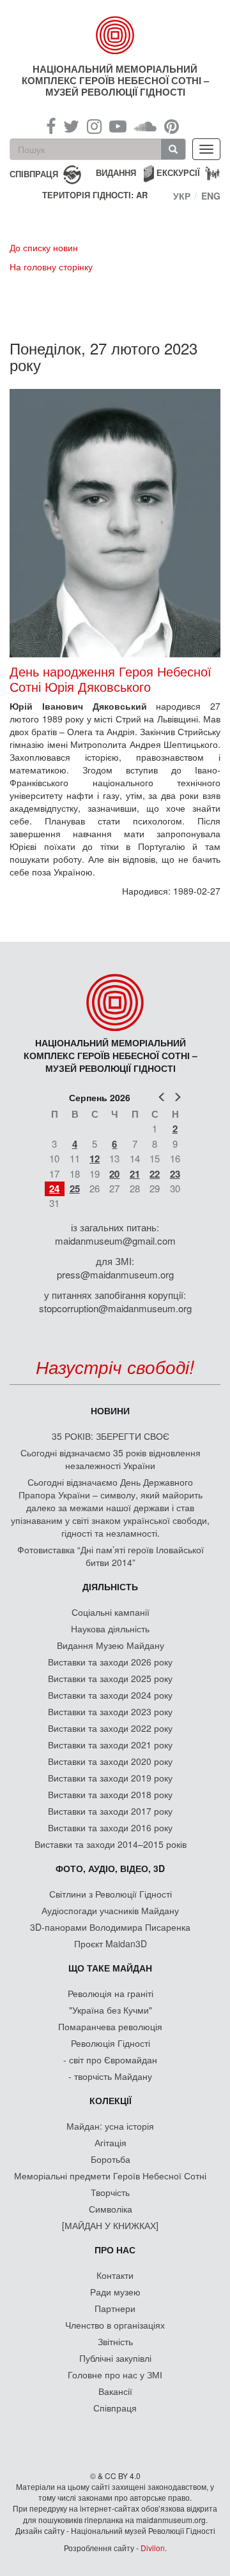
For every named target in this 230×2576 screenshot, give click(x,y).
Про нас (115, 2250)
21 (135, 1174)
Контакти (115, 2275)
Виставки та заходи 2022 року (110, 1728)
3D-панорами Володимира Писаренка (110, 1927)
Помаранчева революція (110, 2026)
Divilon (153, 2548)
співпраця (34, 173)
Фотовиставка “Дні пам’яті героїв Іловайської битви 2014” (111, 1556)
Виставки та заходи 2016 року (110, 1827)
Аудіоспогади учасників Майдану (110, 1910)
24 (54, 1189)
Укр (182, 196)
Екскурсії (178, 172)
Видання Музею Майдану (111, 1645)
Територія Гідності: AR (95, 195)
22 (155, 1174)
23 (175, 1174)
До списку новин (44, 247)
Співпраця (115, 2408)
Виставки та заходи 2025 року (110, 1678)
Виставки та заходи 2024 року (110, 1695)
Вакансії (115, 2391)
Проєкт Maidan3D (111, 1943)
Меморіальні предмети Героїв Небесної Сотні (110, 2176)
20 (114, 1174)
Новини (110, 1410)
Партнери (115, 2308)
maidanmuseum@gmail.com (115, 1240)
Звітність (115, 2341)
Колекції (111, 2100)
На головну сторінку (51, 267)
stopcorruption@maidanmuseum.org (115, 1308)
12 (95, 1159)
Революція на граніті (111, 1993)
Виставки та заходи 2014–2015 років (111, 1844)
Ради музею (115, 2292)
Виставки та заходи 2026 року (110, 1662)
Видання (116, 172)
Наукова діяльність (110, 1628)
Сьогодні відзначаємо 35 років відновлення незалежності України (111, 1459)
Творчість (110, 2192)
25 (75, 1189)
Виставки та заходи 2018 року (110, 1794)
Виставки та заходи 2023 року (110, 1711)
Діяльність (110, 1586)
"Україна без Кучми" (111, 2010)
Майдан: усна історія (110, 2126)
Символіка (111, 2209)
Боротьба (111, 2159)
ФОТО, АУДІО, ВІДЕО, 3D (110, 1868)
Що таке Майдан (110, 1968)
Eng (211, 196)
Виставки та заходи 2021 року (110, 1745)
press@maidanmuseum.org (115, 1274)
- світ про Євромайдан (110, 2060)
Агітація (111, 2142)
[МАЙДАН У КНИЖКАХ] (110, 2225)
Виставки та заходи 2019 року (110, 1778)
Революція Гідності (111, 2043)
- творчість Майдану (110, 2076)
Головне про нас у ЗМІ (115, 2375)
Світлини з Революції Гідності (111, 1894)
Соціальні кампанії (111, 1612)
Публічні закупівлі (115, 2358)
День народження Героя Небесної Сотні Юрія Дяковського (111, 679)
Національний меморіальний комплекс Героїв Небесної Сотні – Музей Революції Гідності (115, 80)
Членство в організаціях (115, 2325)
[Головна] (115, 35)
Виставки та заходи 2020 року (110, 1761)
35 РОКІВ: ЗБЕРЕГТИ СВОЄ (111, 1436)
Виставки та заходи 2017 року (110, 1811)
